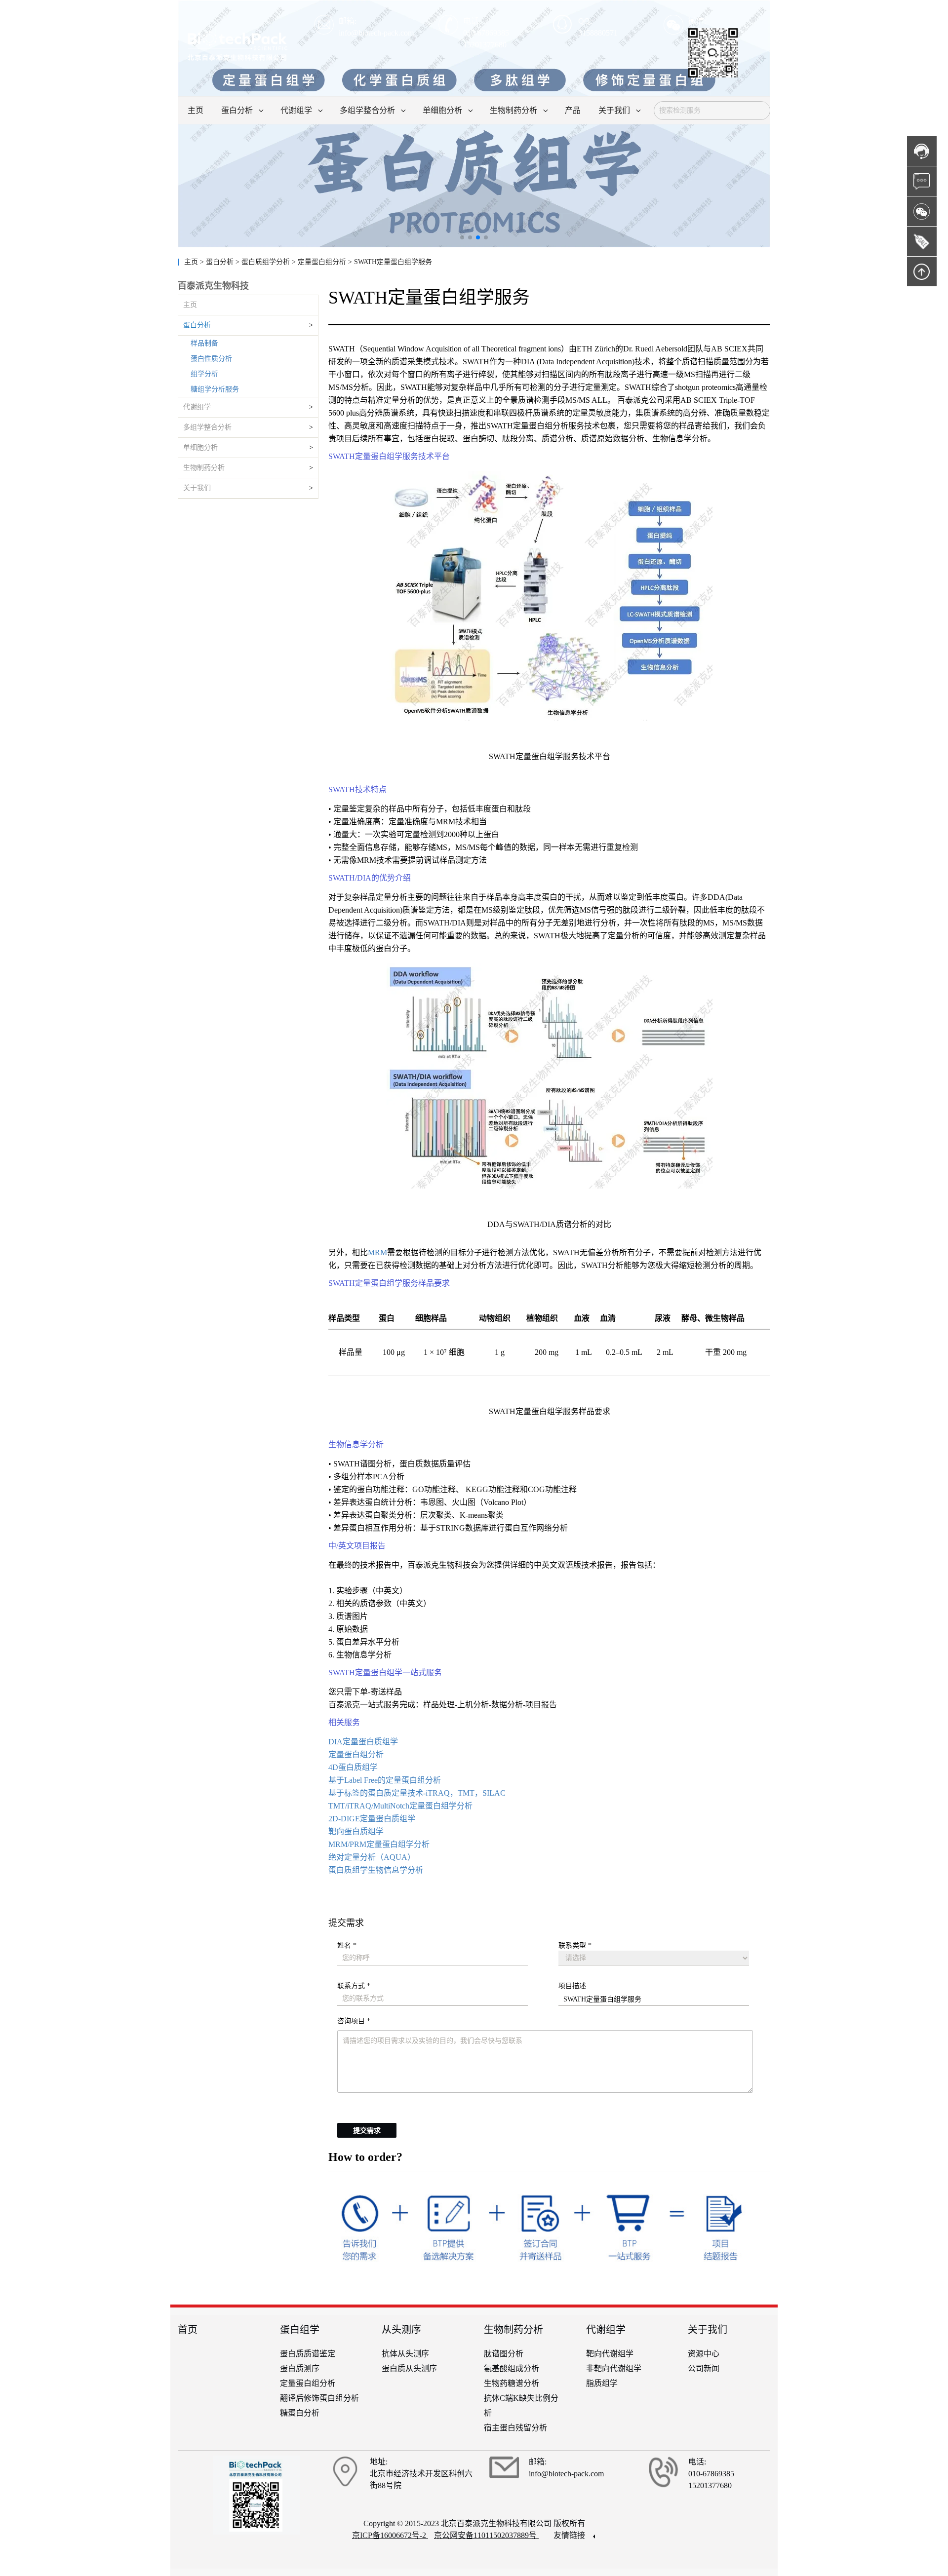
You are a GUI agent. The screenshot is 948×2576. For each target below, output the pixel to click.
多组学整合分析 (207, 427)
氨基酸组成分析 (512, 2368)
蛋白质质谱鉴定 (308, 2354)
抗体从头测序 (405, 2354)
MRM (377, 1252)
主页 (192, 262)
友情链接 (570, 2535)
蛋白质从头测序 (409, 2368)
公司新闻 (704, 2368)
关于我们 (197, 488)
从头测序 (401, 2330)
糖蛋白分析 (300, 2413)
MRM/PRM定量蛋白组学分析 (379, 1844)
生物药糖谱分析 (512, 2383)
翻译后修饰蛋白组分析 (319, 2398)
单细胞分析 (200, 447)
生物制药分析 (204, 468)
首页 (188, 2330)
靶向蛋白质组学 (356, 1831)
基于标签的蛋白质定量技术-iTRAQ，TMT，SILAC (417, 1793)
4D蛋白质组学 (353, 1767)
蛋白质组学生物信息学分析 (376, 1870)
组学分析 (204, 374)
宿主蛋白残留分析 (515, 2428)
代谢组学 (197, 407)
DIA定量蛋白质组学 (363, 1742)
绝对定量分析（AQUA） (372, 1857)
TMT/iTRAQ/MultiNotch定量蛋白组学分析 (400, 1806)
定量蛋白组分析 (356, 1754)
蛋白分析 (197, 325)
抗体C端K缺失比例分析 (521, 2405)
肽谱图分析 (504, 2354)
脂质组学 (602, 2383)
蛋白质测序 (300, 2368)
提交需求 (367, 2131)
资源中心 (704, 2354)
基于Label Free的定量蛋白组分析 (385, 1780)
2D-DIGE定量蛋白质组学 (372, 1819)
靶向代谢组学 (610, 2354)
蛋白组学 (300, 2330)
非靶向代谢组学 (614, 2368)
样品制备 (204, 343)
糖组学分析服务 (215, 389)
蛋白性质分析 (211, 359)
